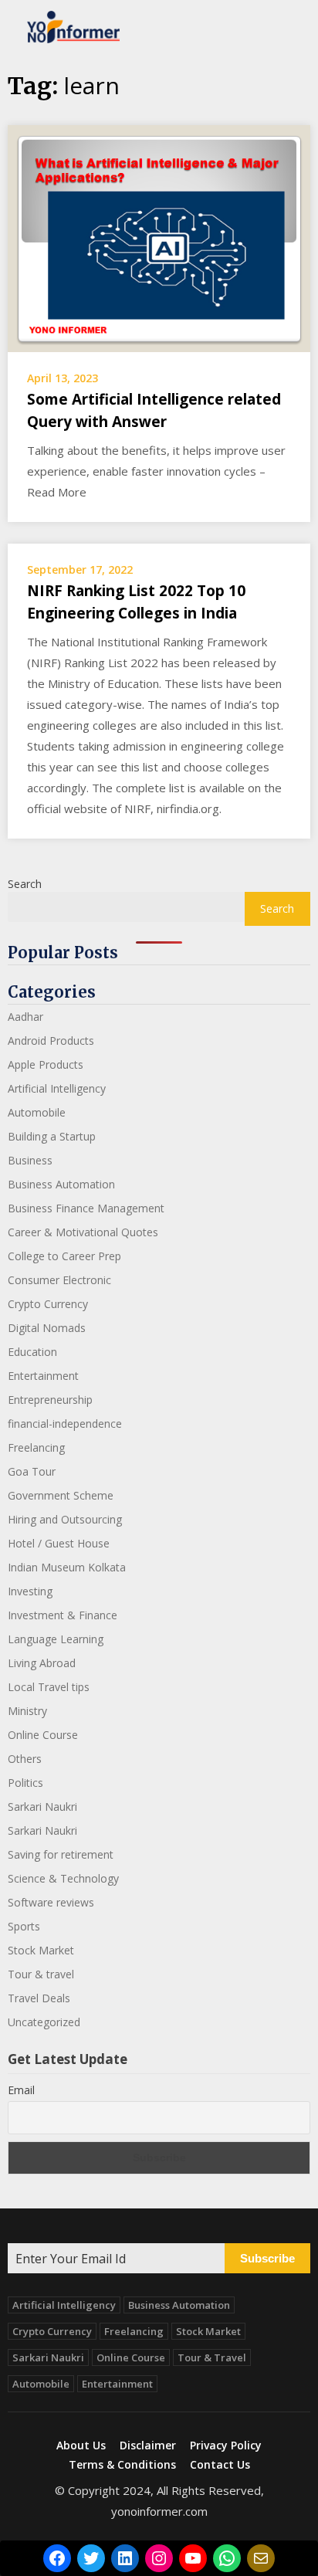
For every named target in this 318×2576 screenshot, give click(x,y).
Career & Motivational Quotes (83, 1232)
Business (30, 1160)
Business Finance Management (86, 1208)
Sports (24, 1926)
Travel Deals (39, 1998)
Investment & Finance (63, 1615)
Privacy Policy (226, 2446)
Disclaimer (148, 2446)
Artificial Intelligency (57, 1088)
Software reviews (51, 1902)
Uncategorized (44, 2022)
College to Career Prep (64, 1256)
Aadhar (25, 1017)
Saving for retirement (61, 1854)
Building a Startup (52, 1136)
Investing (30, 1591)
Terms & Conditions (122, 2465)
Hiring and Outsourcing (65, 1519)
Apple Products (46, 1064)
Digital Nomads (47, 1328)
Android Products (51, 1041)
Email (21, 2090)
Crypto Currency (48, 1304)
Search (25, 884)
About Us (81, 2446)
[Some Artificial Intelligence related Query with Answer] (159, 237)
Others (25, 1759)
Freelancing (36, 1447)
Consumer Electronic (59, 1280)
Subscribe (267, 2258)
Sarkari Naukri (42, 1807)
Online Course (43, 1735)
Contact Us (220, 2465)
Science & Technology (63, 1878)
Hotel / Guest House (59, 1543)
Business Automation (61, 1184)
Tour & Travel (212, 2357)
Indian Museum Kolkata (67, 1567)
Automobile (37, 1112)
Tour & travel (41, 1974)
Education (32, 1352)
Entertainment (43, 1376)
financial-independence (65, 1424)
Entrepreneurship (50, 1400)
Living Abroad (42, 1663)
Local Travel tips (49, 1687)
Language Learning (56, 1639)
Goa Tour (32, 1471)
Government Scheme (61, 1495)
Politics (25, 1783)
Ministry (27, 1711)
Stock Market (41, 1950)
